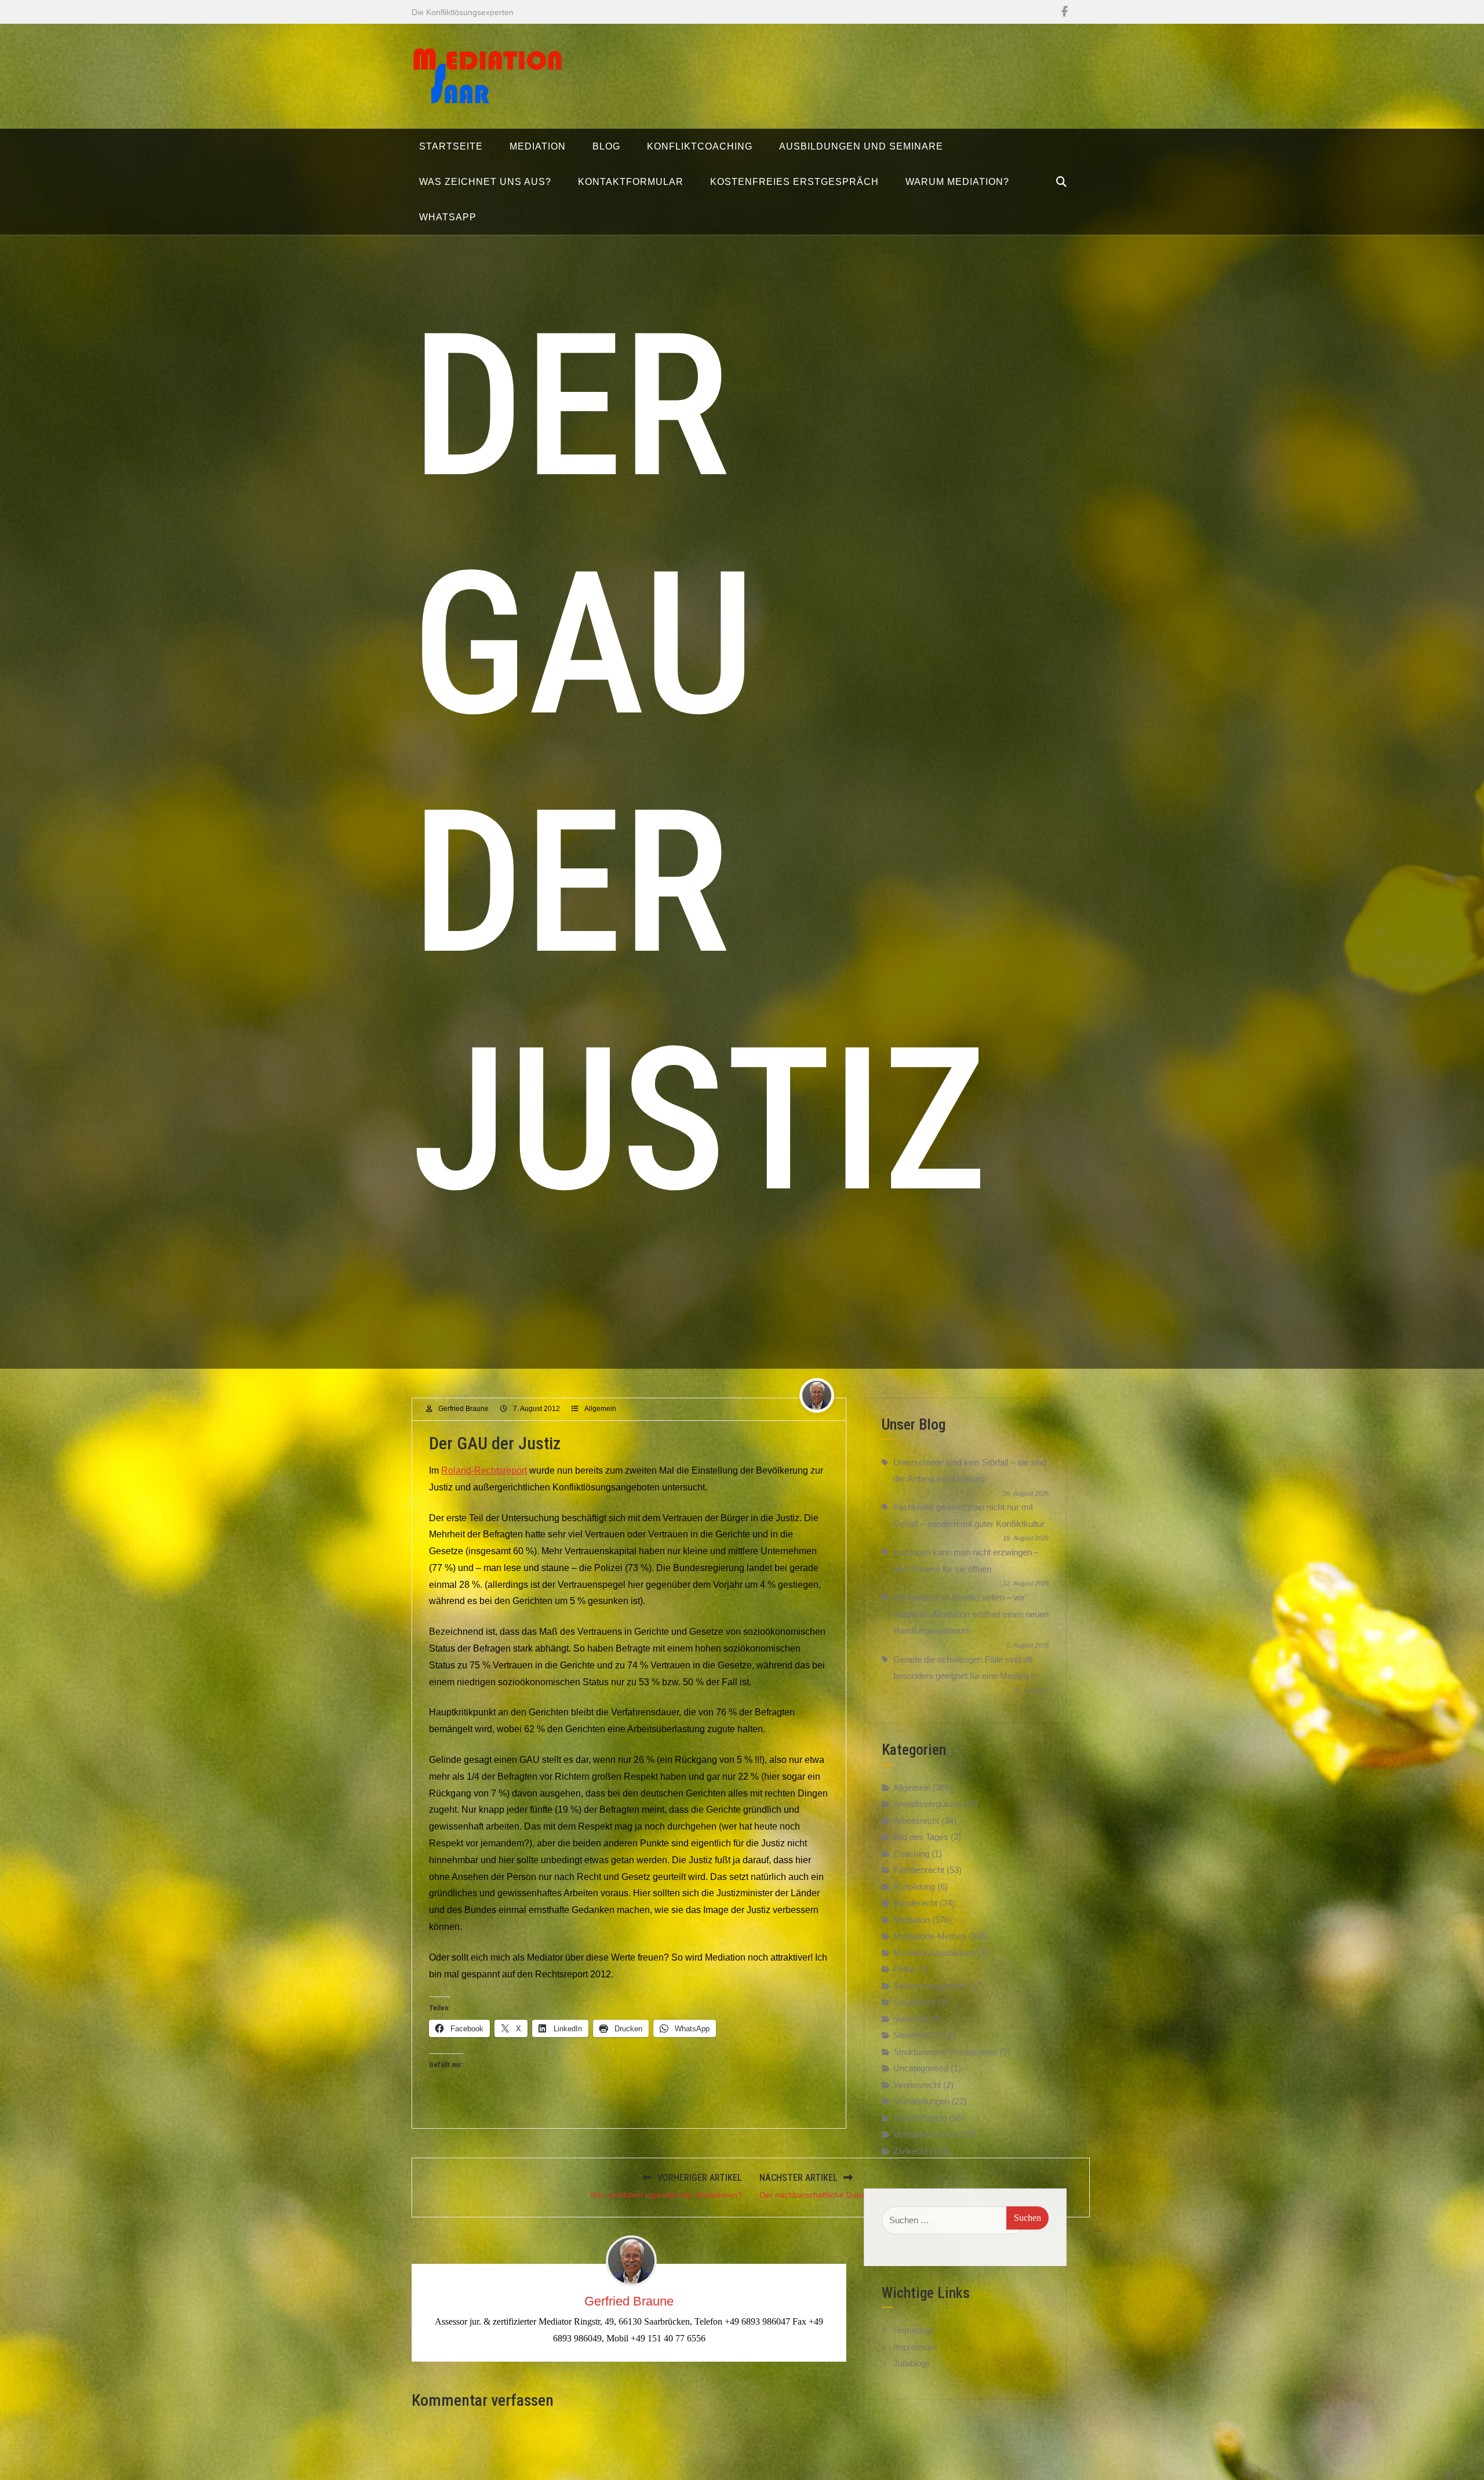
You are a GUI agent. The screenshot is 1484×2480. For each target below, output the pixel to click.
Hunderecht (915, 1903)
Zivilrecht (910, 2151)
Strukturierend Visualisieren (945, 2052)
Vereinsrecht (917, 2085)
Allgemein (600, 1409)
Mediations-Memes (930, 1936)
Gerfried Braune (463, 1409)
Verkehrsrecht (920, 2118)
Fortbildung (914, 1887)
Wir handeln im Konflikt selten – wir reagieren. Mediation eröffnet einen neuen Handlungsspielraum (971, 1614)
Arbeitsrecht (916, 1821)
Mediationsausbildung (934, 1953)
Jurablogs (912, 2361)
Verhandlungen (921, 2101)
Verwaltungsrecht (926, 2134)
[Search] (1061, 182)
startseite (911, 2019)
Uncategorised (921, 2068)
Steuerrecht (915, 2035)
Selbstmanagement (930, 1986)
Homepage (914, 2328)
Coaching (911, 1854)
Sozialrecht (914, 2002)
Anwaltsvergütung (927, 1804)
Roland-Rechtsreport (484, 1470)
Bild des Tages (921, 1837)
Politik (905, 1969)
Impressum (915, 2345)
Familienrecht (919, 1870)
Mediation (912, 1920)
